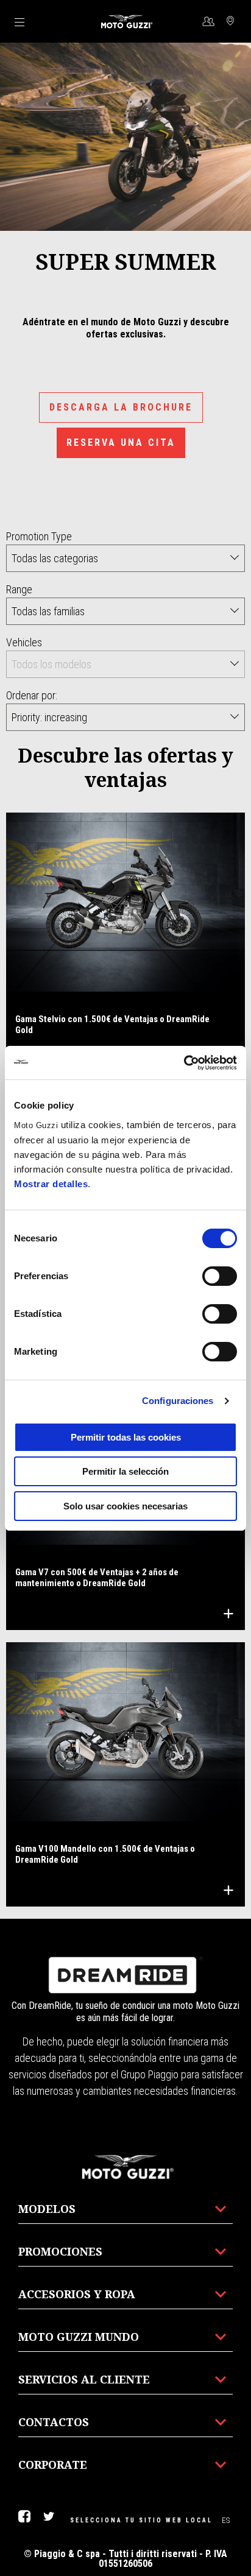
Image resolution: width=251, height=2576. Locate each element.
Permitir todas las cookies (126, 1437)
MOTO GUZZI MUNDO (79, 2337)
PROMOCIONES (60, 2251)
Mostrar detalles (51, 1184)
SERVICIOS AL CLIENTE (84, 2379)
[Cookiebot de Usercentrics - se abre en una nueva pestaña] (184, 1063)
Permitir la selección (125, 1471)
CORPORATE (53, 2465)
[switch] (220, 1276)
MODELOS (47, 2209)
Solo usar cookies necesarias (125, 1506)
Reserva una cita (121, 443)
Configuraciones (178, 1401)
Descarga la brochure (121, 407)
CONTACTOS (54, 2422)
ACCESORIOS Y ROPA (77, 2294)
